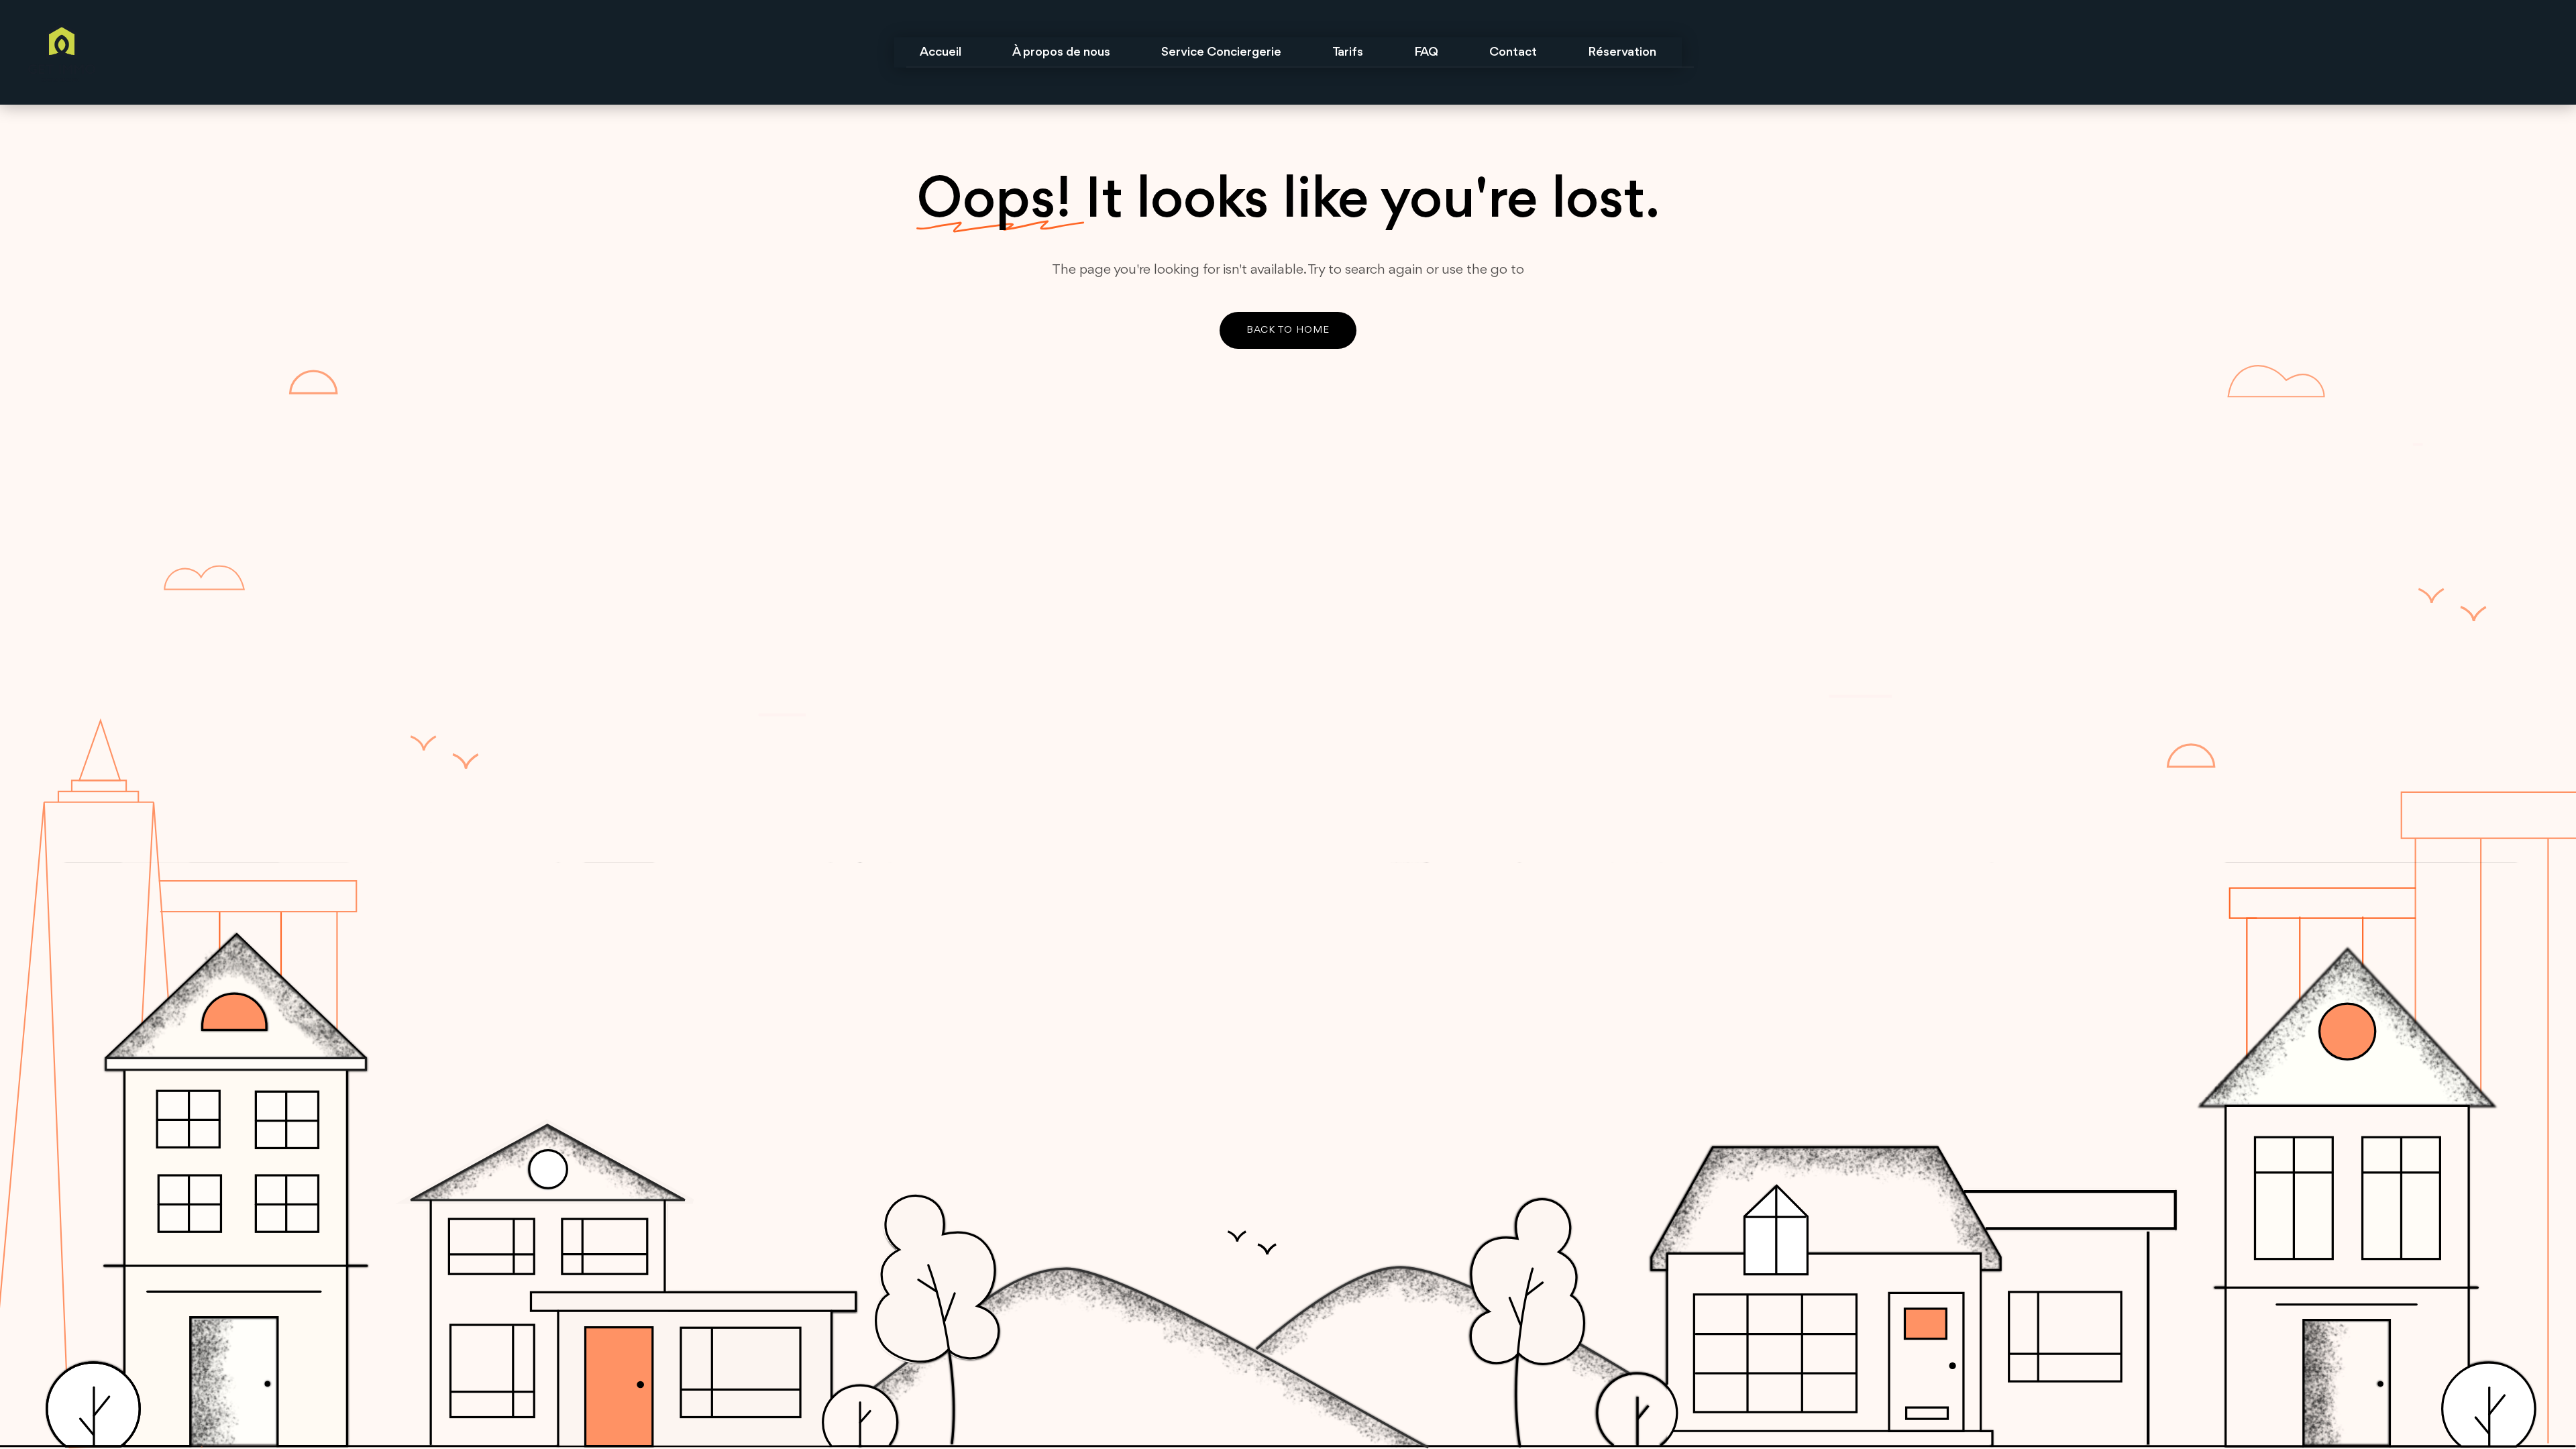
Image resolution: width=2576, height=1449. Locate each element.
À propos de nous (1061, 52)
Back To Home (1288, 330)
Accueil (941, 52)
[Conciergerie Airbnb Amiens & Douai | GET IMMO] (259, 52)
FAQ (1426, 52)
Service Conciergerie (1221, 52)
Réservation (1622, 52)
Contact (1513, 52)
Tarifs (1348, 52)
